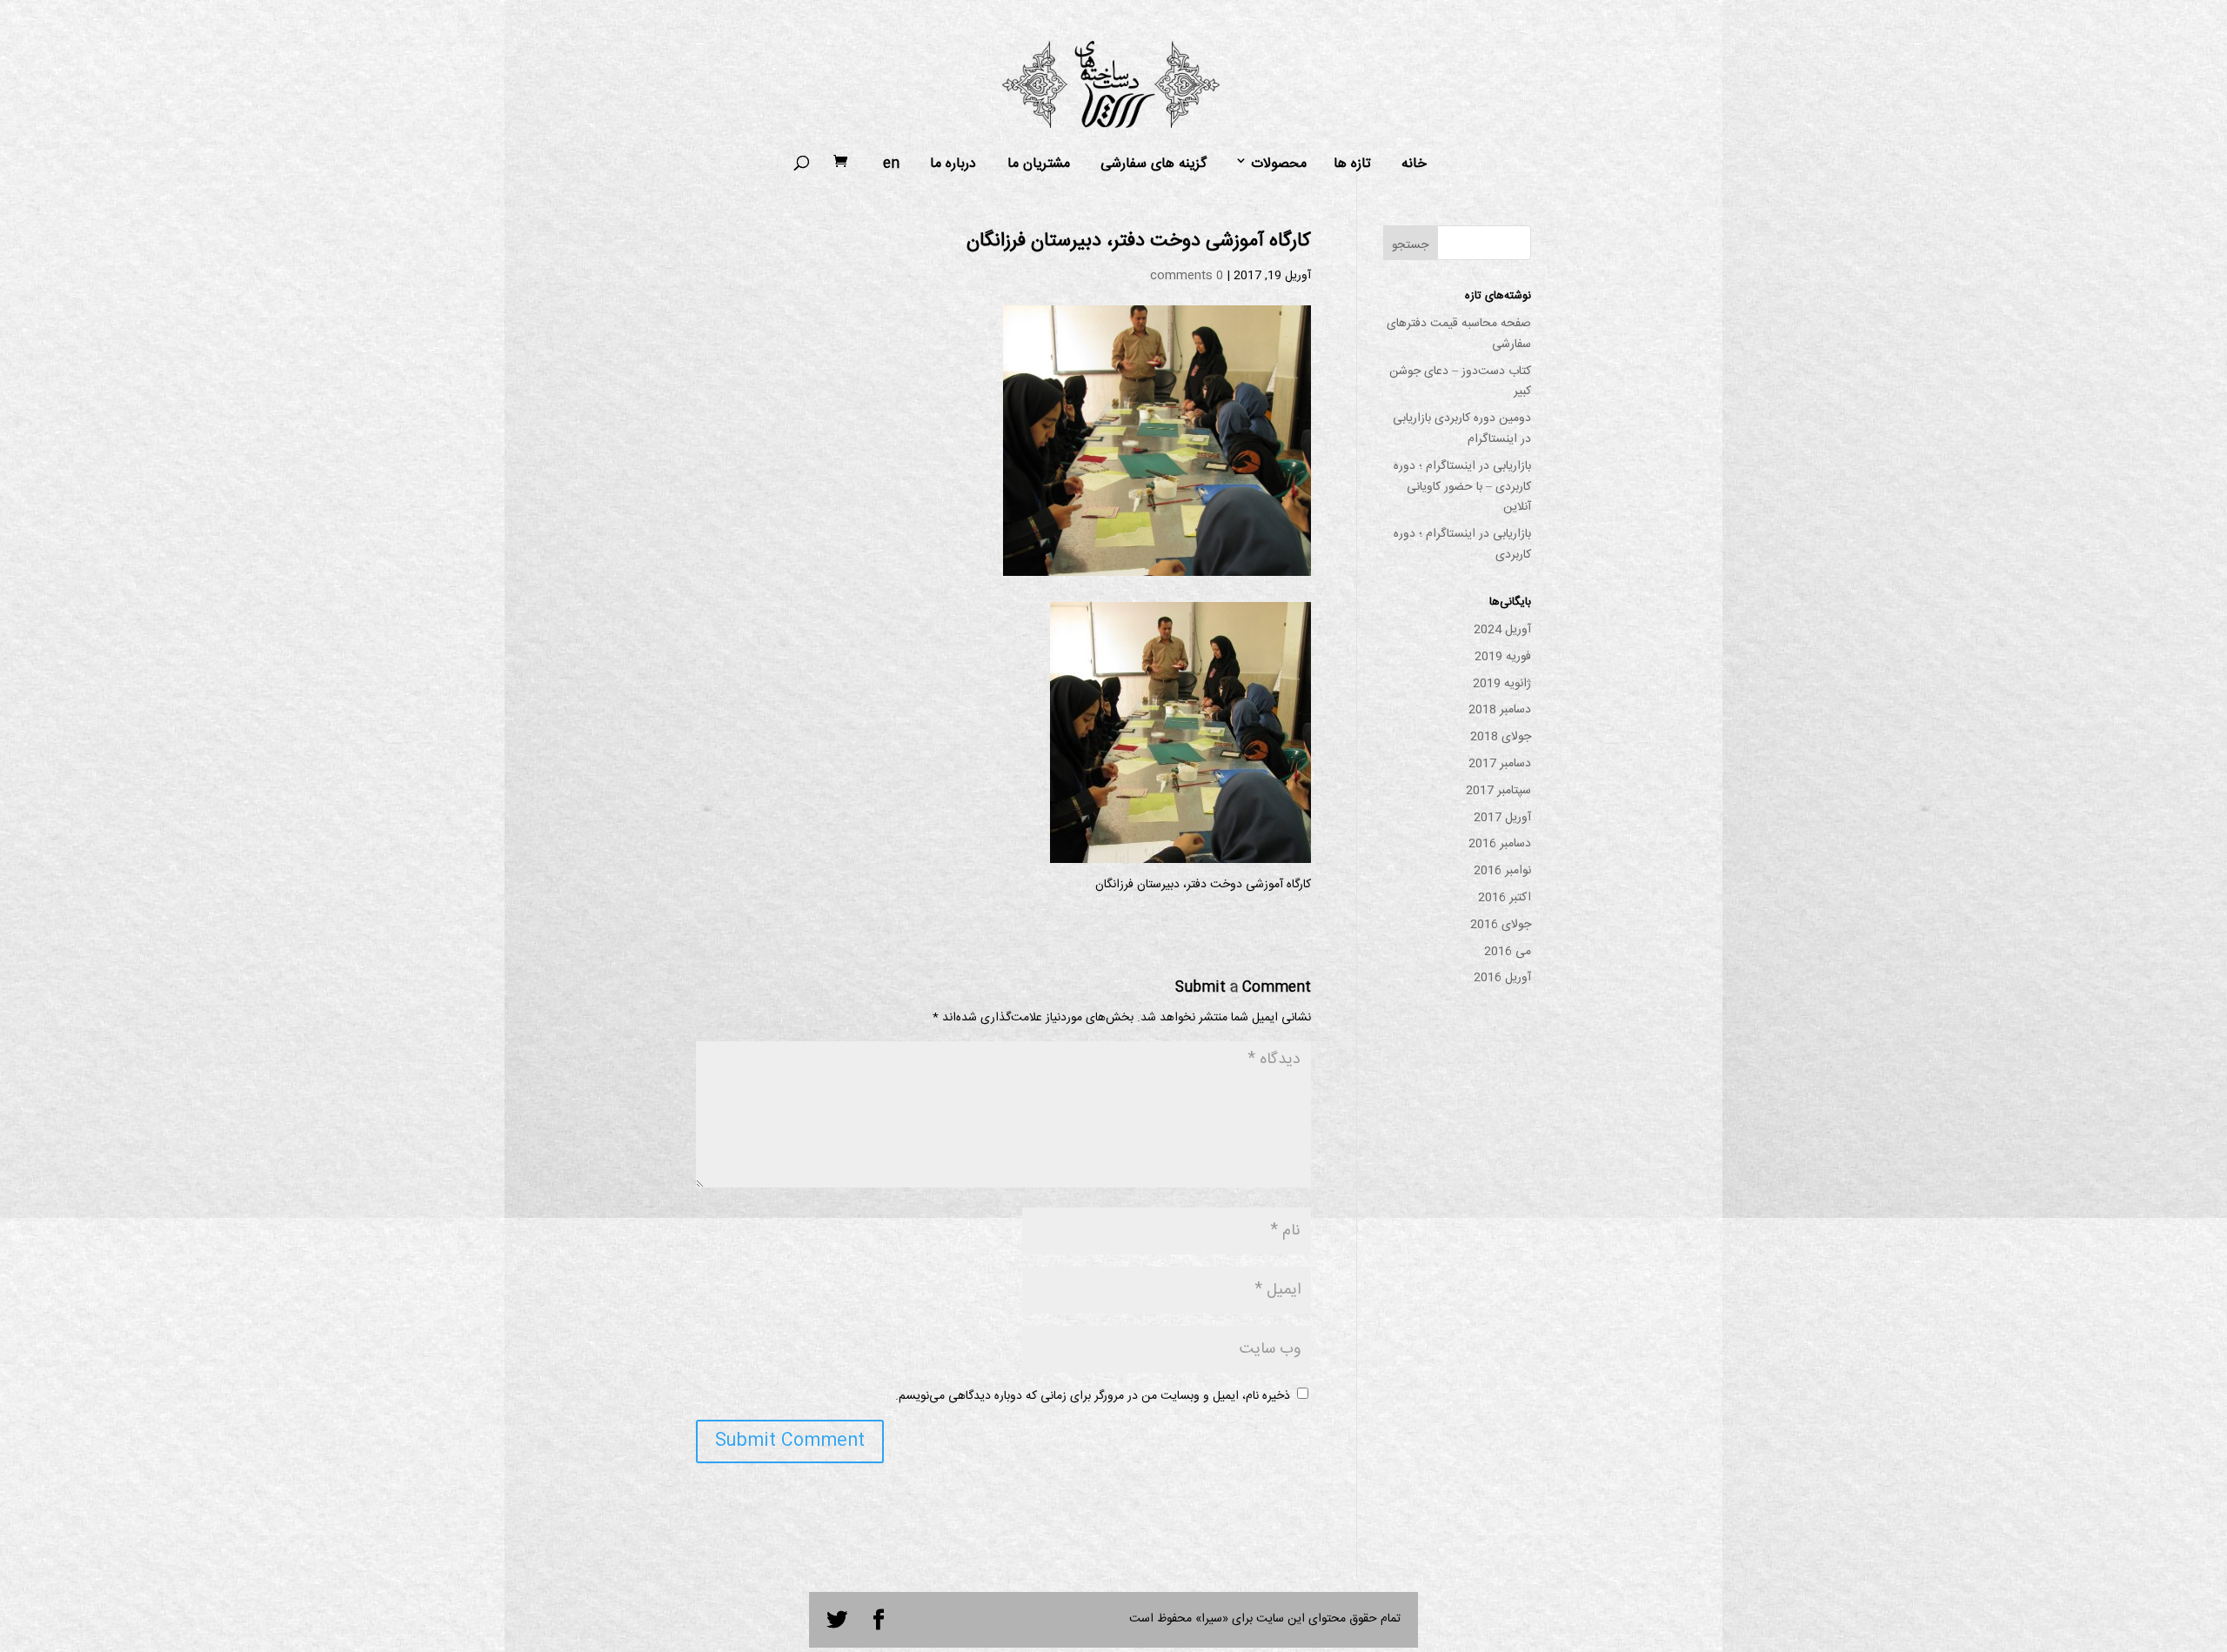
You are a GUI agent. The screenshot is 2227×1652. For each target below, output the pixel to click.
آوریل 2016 (1502, 978)
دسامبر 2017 (1500, 764)
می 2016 (1508, 952)
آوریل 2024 (1502, 630)
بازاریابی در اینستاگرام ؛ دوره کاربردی (1462, 545)
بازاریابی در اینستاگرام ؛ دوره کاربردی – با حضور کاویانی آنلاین (1462, 487)
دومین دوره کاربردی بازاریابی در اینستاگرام (1462, 429)
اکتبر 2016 (1505, 898)
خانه (1414, 164)
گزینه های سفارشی (1154, 164)
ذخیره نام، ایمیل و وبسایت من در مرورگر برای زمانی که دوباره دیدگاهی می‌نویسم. (1093, 1396)
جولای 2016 (1501, 925)
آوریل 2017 (1502, 818)
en (891, 164)
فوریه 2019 (1503, 657)
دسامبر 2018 (1500, 710)
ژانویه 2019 (1502, 684)
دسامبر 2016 (1500, 844)
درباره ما (953, 164)
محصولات (1279, 164)
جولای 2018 (1501, 737)
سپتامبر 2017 (1498, 791)
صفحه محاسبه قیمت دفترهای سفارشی (1459, 334)
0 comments (1187, 276)
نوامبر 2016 (1502, 871)
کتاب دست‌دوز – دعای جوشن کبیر (1460, 382)
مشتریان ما (1039, 164)
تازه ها (1352, 164)
